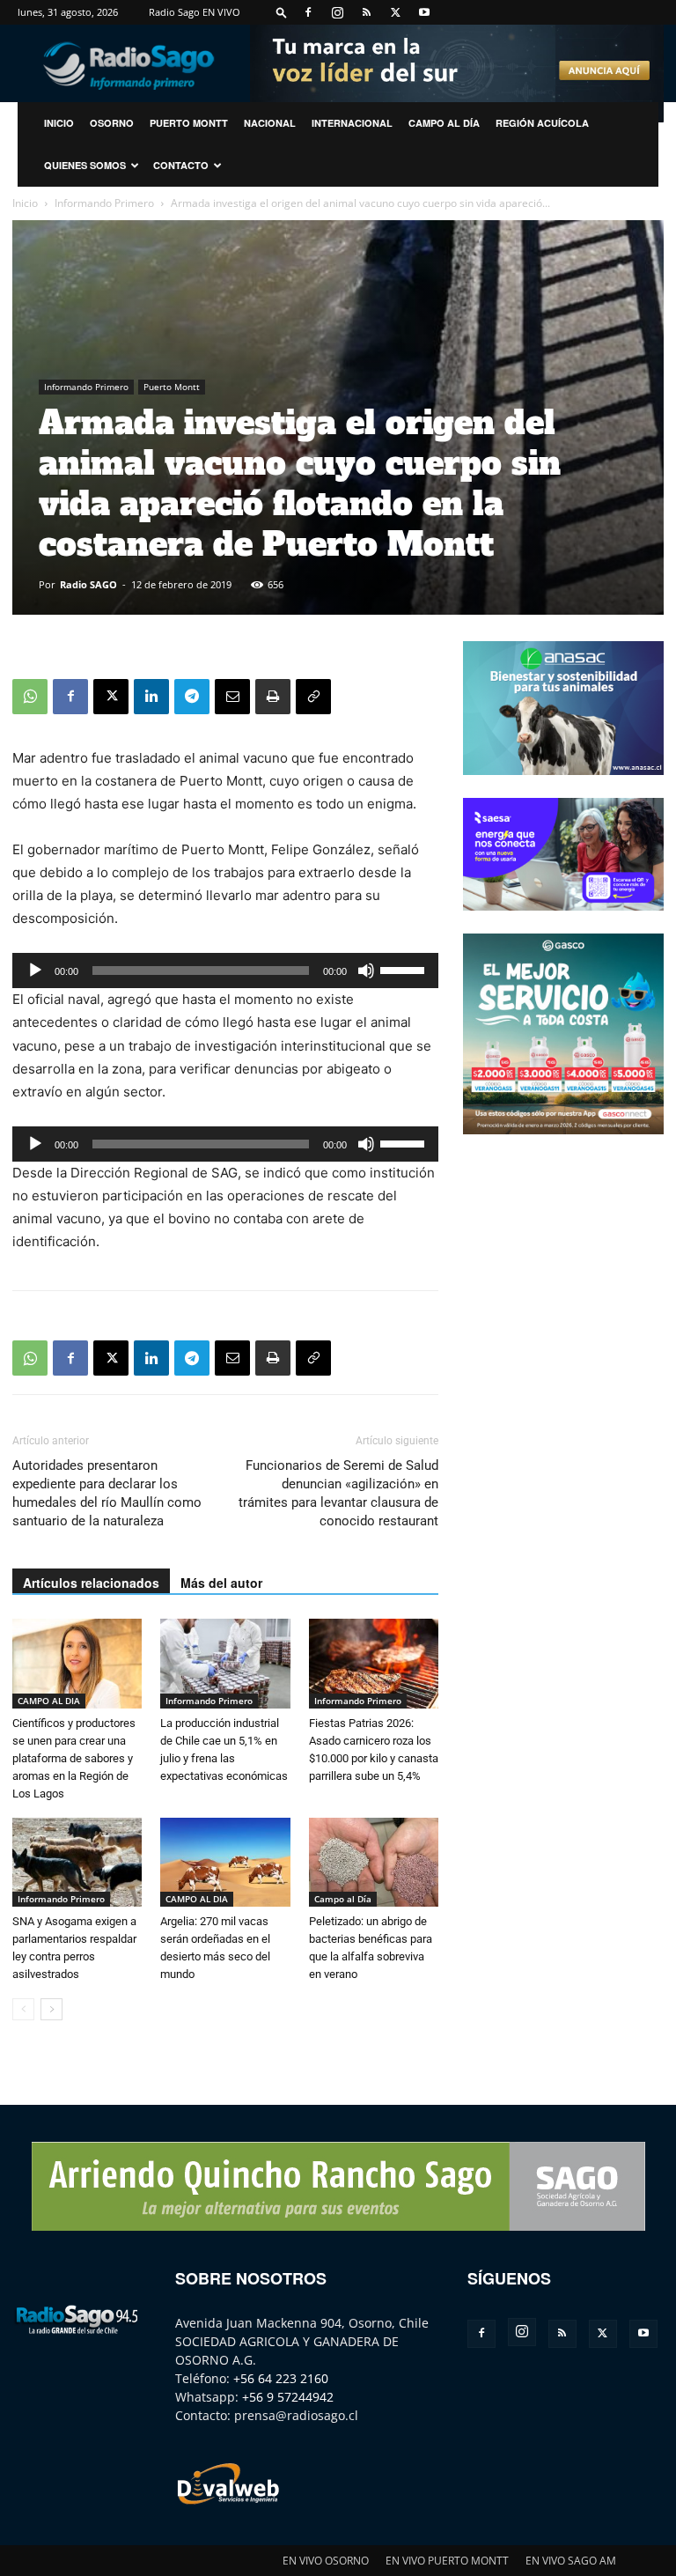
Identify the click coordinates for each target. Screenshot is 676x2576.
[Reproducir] (35, 971)
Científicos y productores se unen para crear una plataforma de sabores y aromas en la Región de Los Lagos (74, 1758)
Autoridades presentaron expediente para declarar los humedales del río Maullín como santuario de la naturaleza (107, 1493)
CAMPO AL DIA (49, 1701)
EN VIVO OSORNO (326, 2561)
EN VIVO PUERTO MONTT (447, 2561)
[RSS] (366, 12)
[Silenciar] (366, 971)
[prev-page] (23, 2009)
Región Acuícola (542, 123)
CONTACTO (181, 165)
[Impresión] (273, 697)
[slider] (405, 969)
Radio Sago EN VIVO (195, 12)
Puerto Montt (189, 123)
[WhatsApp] (30, 697)
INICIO (59, 123)
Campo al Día (444, 123)
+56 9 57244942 (288, 2397)
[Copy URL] (313, 697)
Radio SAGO (88, 584)
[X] (395, 12)
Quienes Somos (85, 165)
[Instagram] (337, 12)
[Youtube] (424, 12)
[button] (282, 12)
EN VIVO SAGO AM (571, 2561)
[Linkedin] (151, 697)
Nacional (270, 123)
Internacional (352, 123)
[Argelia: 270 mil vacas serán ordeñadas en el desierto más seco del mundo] (225, 1862)
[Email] (232, 697)
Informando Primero (104, 203)
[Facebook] (308, 12)
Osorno (112, 123)
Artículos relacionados (91, 1583)
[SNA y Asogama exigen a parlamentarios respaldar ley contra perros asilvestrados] (77, 1862)
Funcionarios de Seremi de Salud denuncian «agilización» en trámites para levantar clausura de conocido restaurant (338, 1493)
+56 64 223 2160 (281, 2378)
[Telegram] (192, 697)
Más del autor (221, 1583)
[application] (225, 971)
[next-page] (51, 2009)
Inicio (25, 203)
